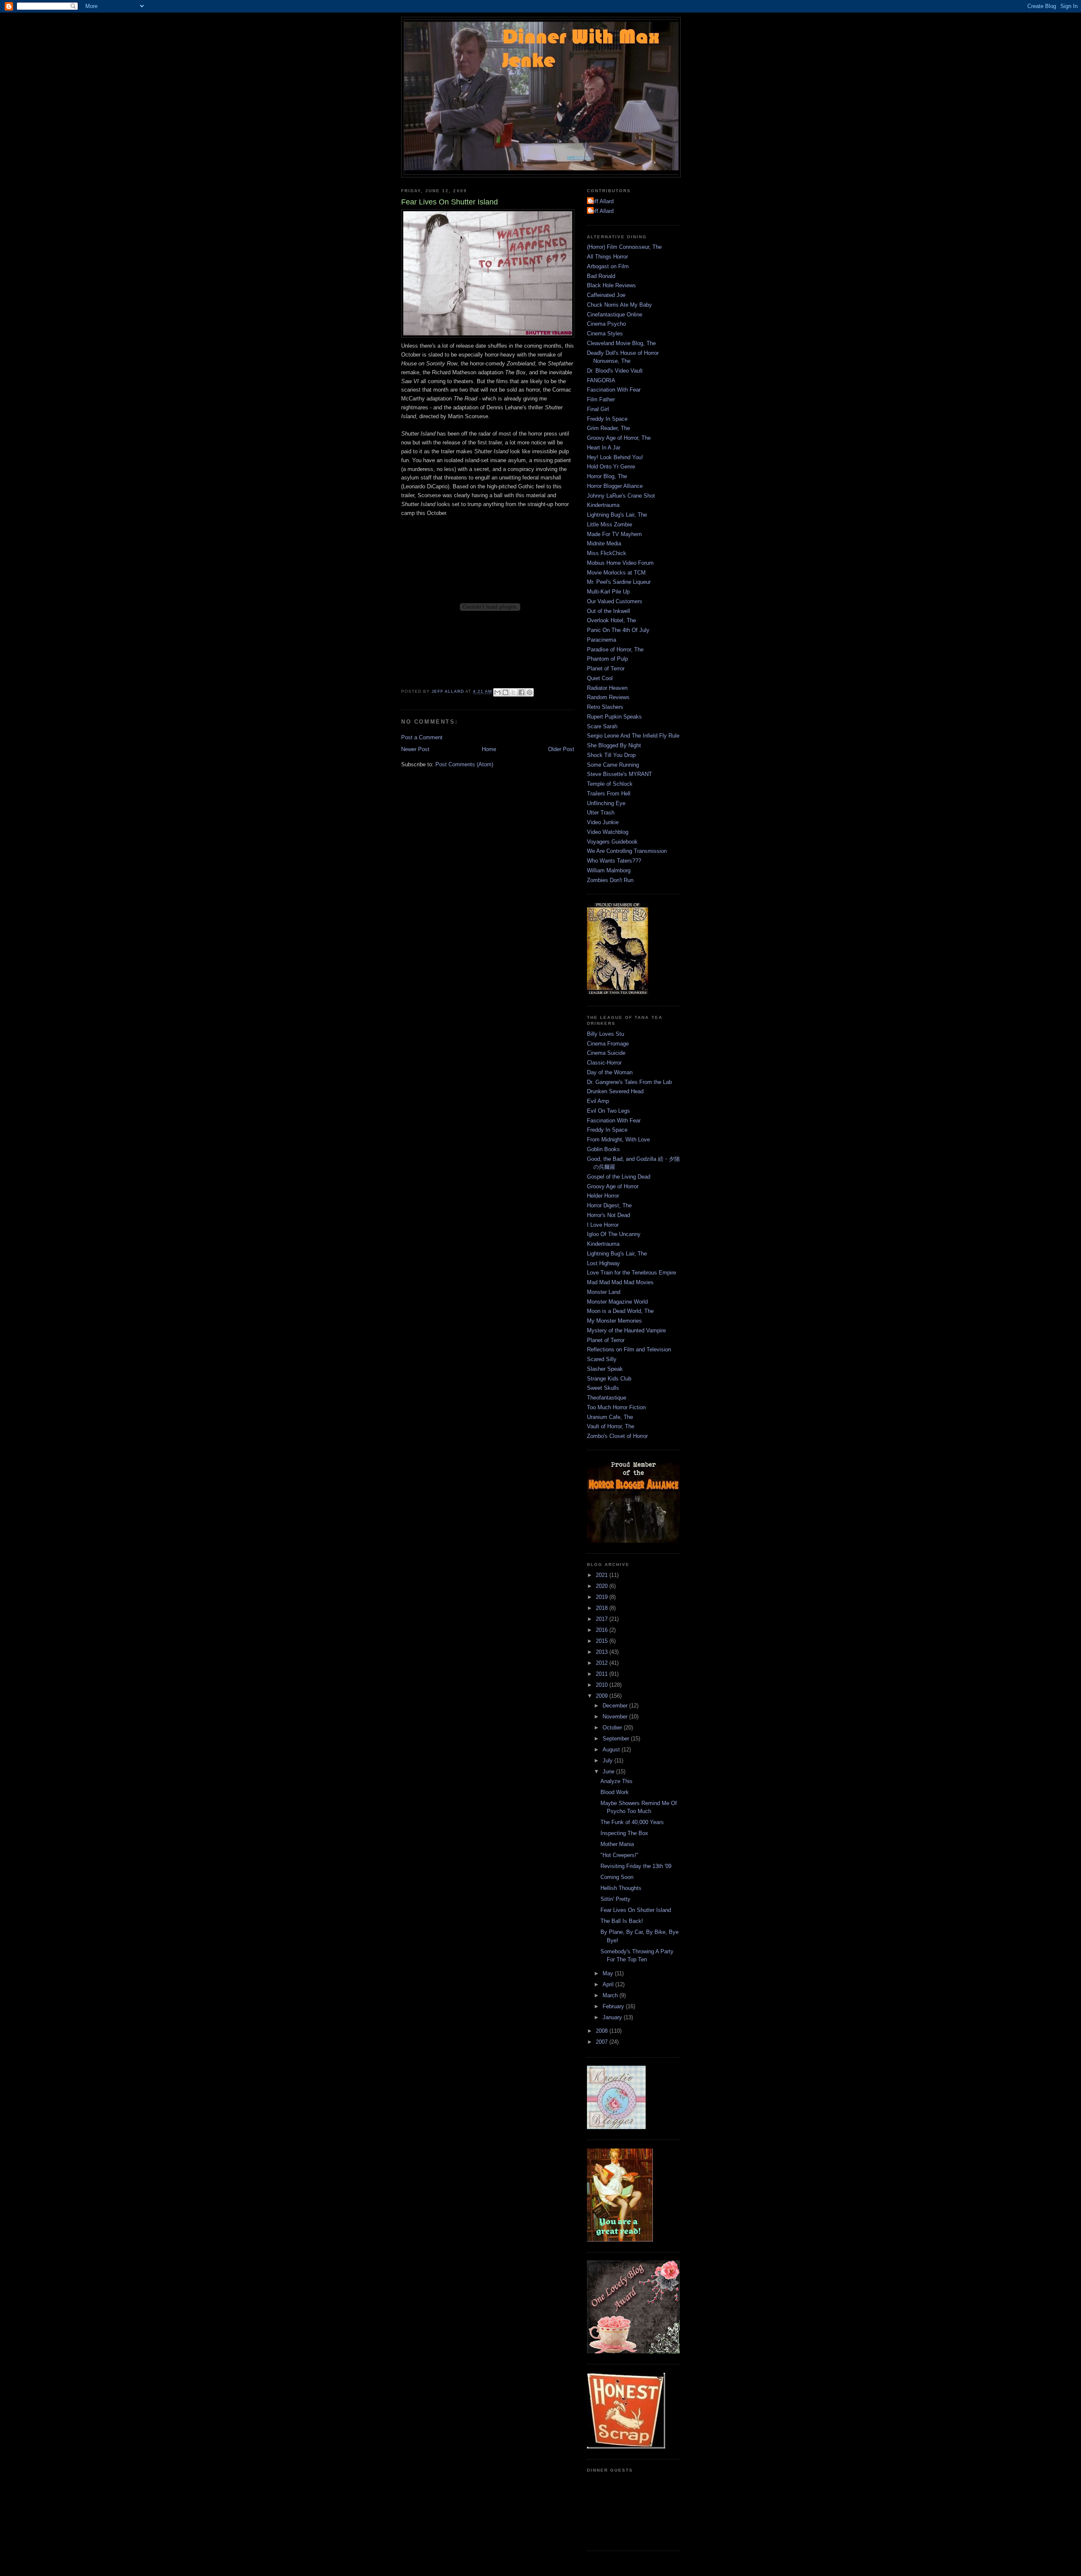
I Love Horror (603, 1225)
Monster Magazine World (617, 1302)
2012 (603, 1663)
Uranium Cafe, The (610, 1417)
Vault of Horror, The (611, 1426)
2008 (603, 2031)
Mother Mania (617, 1844)
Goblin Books (603, 1149)
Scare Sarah (602, 726)
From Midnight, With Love (618, 1140)
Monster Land (604, 1292)
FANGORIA (601, 380)
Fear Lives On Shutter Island (636, 1910)
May (609, 1973)
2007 (603, 2042)
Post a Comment (422, 737)
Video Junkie (603, 822)
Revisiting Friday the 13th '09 (636, 1866)
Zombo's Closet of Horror (617, 1436)
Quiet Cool (600, 678)
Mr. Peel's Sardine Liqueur (619, 582)
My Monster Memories (614, 1321)
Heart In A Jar (604, 448)
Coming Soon (617, 1877)
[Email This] (497, 692)
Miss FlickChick (607, 553)
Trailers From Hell (609, 794)
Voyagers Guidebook (612, 842)
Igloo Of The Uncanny (614, 1234)
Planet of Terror (606, 669)
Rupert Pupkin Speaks (614, 717)
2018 (603, 1608)
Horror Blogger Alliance (615, 486)
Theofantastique (607, 1398)
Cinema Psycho (606, 324)
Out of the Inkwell (608, 611)
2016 (603, 1630)
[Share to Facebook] (521, 692)
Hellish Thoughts (621, 1888)
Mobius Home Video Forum (620, 563)
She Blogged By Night (614, 745)
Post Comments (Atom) (464, 764)
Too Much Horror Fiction (616, 1407)
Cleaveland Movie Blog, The (621, 343)
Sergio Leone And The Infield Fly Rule (633, 736)
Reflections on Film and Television (629, 1349)
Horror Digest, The (609, 1205)
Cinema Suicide (606, 1053)
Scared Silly (602, 1359)
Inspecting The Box (624, 1833)
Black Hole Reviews (611, 285)
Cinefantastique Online (615, 315)
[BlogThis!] (505, 692)
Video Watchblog (608, 832)
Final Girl (598, 409)
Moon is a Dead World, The (620, 1311)
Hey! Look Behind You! (615, 457)
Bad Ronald (601, 276)
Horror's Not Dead (608, 1215)
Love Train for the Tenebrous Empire (631, 1273)
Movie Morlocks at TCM (616, 573)
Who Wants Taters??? (614, 861)
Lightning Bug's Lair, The (617, 515)
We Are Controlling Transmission (627, 851)
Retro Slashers (605, 707)
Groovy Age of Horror (613, 1186)
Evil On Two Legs (608, 1111)
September (617, 1739)
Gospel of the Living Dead (619, 1177)
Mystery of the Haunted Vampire (626, 1330)
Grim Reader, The (608, 428)
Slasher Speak (605, 1369)
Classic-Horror (604, 1063)
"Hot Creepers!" (619, 1855)
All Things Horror (607, 257)
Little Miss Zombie (610, 524)
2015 (603, 1641)
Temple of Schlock (610, 784)
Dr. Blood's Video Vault (615, 371)
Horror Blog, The (607, 476)
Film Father (601, 399)
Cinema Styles (605, 334)
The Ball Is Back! (622, 1921)
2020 (603, 1586)
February (614, 2006)
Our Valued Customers (615, 601)
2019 (603, 1597)
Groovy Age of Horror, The (619, 438)
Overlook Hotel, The (611, 620)
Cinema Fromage (608, 1044)
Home (489, 749)
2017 (603, 1619)
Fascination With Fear (614, 390)
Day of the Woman (610, 1072)
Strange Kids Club (609, 1379)
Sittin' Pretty (615, 1899)
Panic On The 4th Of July (618, 630)
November (616, 1717)
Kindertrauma (603, 505)
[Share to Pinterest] (530, 692)
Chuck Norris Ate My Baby (619, 305)
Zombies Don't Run (610, 880)
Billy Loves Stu (606, 1034)
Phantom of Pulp (607, 659)
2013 (603, 1652)
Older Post (561, 749)
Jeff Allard (601, 201)
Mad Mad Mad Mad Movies (620, 1282)
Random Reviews (608, 697)
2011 (603, 1674)
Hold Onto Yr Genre (611, 467)
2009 (603, 1696)
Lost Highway (603, 1263)
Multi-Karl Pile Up (608, 592)
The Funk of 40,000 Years (632, 1822)
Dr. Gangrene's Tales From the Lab (629, 1082)
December (616, 1706)
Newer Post (415, 749)
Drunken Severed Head (615, 1091)
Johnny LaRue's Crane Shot (621, 496)
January (613, 2017)
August (612, 1750)
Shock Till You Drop (611, 755)
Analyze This (617, 1781)
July (608, 1760)
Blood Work (615, 1792)
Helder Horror (603, 1196)
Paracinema (602, 640)
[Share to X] (513, 692)
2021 (603, 1575)
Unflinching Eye (606, 803)
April (609, 1984)
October (613, 1728)
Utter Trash (601, 813)
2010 (603, 1685)
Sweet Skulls (603, 1388)
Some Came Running (613, 765)
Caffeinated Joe (606, 295)
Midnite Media (604, 543)
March (611, 1995)
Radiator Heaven (607, 688)
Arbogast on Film (608, 266)
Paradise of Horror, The (615, 649)
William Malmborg (609, 870)
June (609, 1771)
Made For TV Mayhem (614, 534)
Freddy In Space (607, 419)
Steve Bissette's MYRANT (619, 774)
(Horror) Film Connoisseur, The (624, 247)
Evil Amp (598, 1101)
